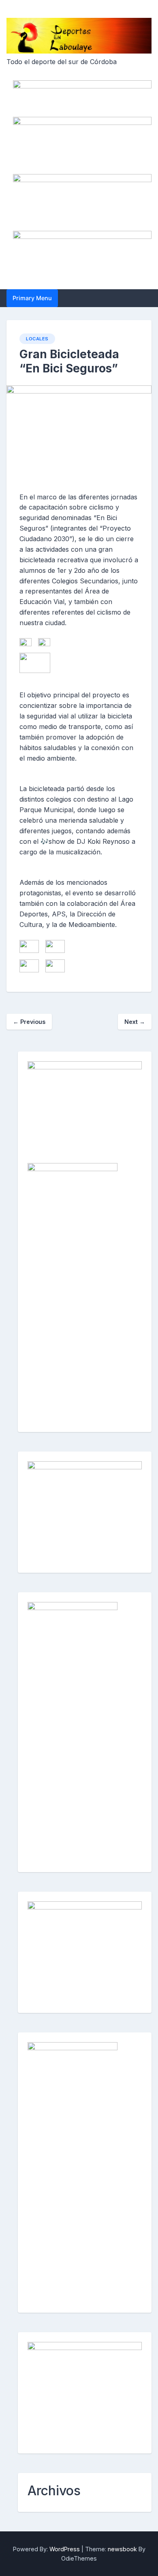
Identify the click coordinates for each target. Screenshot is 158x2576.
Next (135, 1022)
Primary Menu (32, 298)
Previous (29, 1022)
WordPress (65, 2549)
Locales (37, 339)
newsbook (122, 2549)
